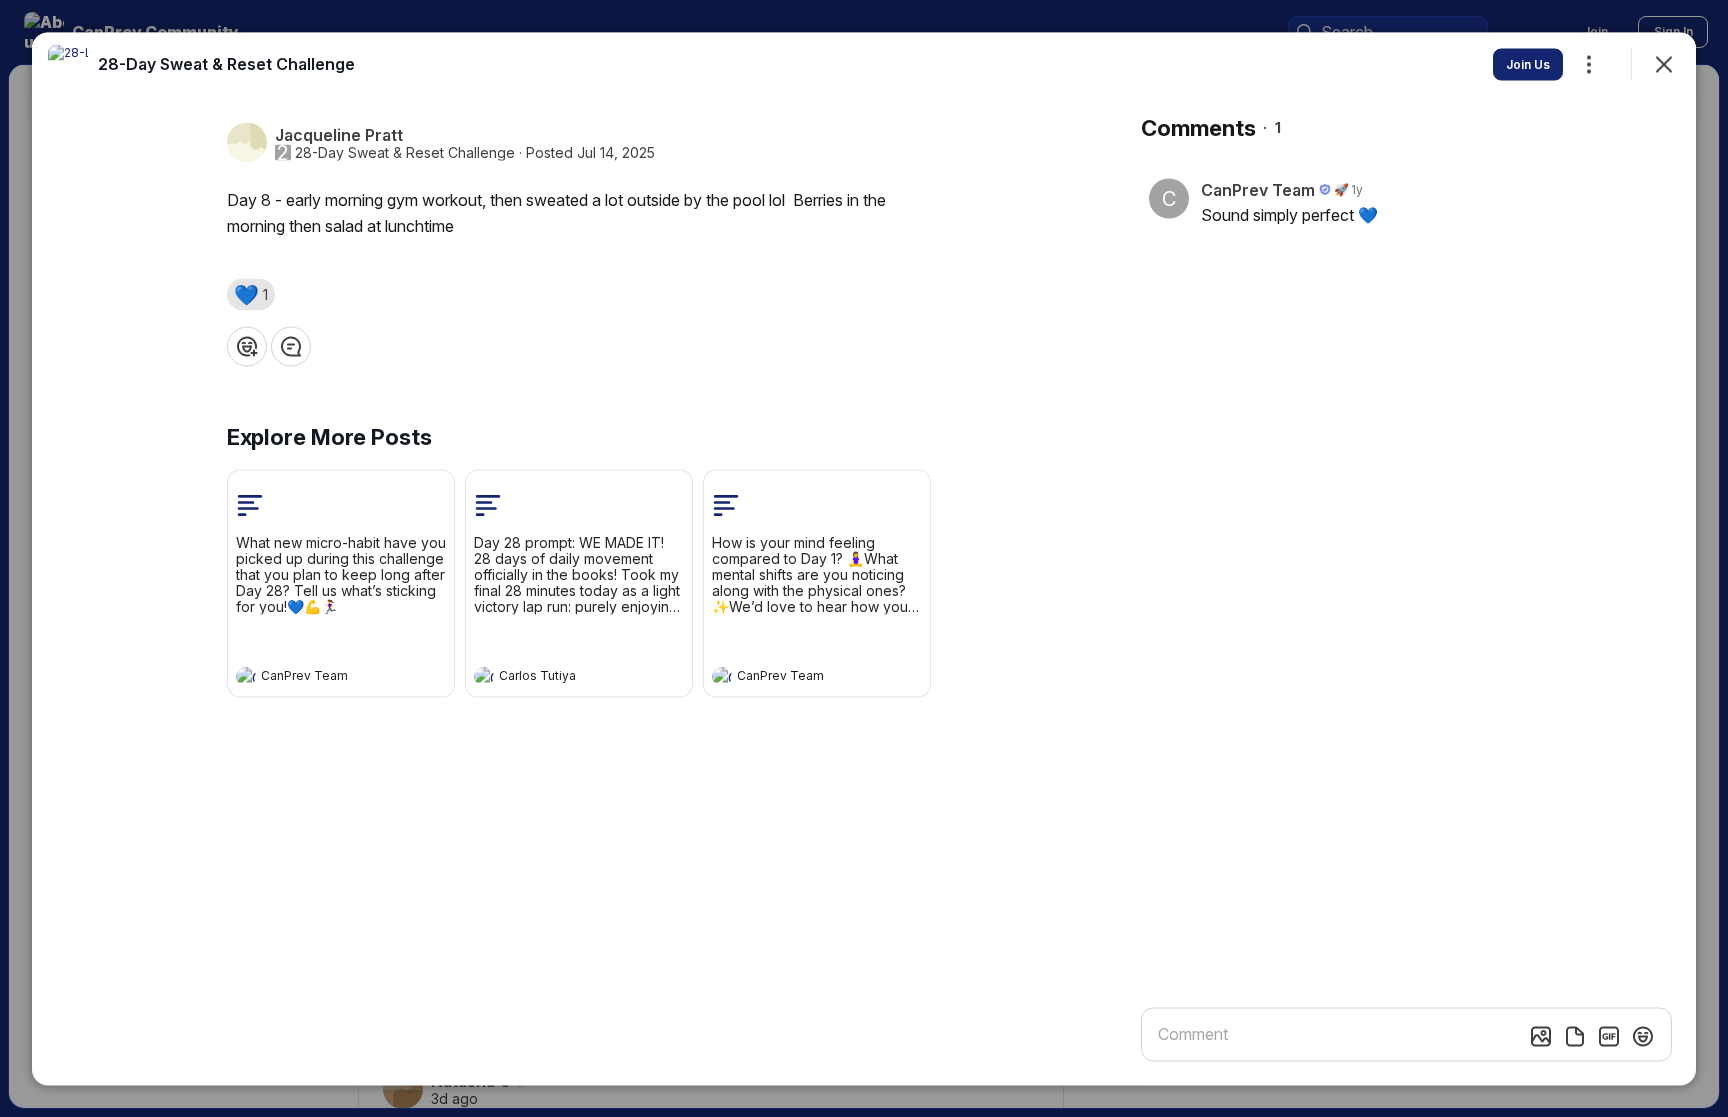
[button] (251, 294)
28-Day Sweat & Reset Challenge (405, 152)
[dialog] (864, 558)
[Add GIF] (1609, 1036)
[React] (247, 346)
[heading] (321, 678)
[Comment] (291, 346)
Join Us (1528, 63)
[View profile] (246, 676)
